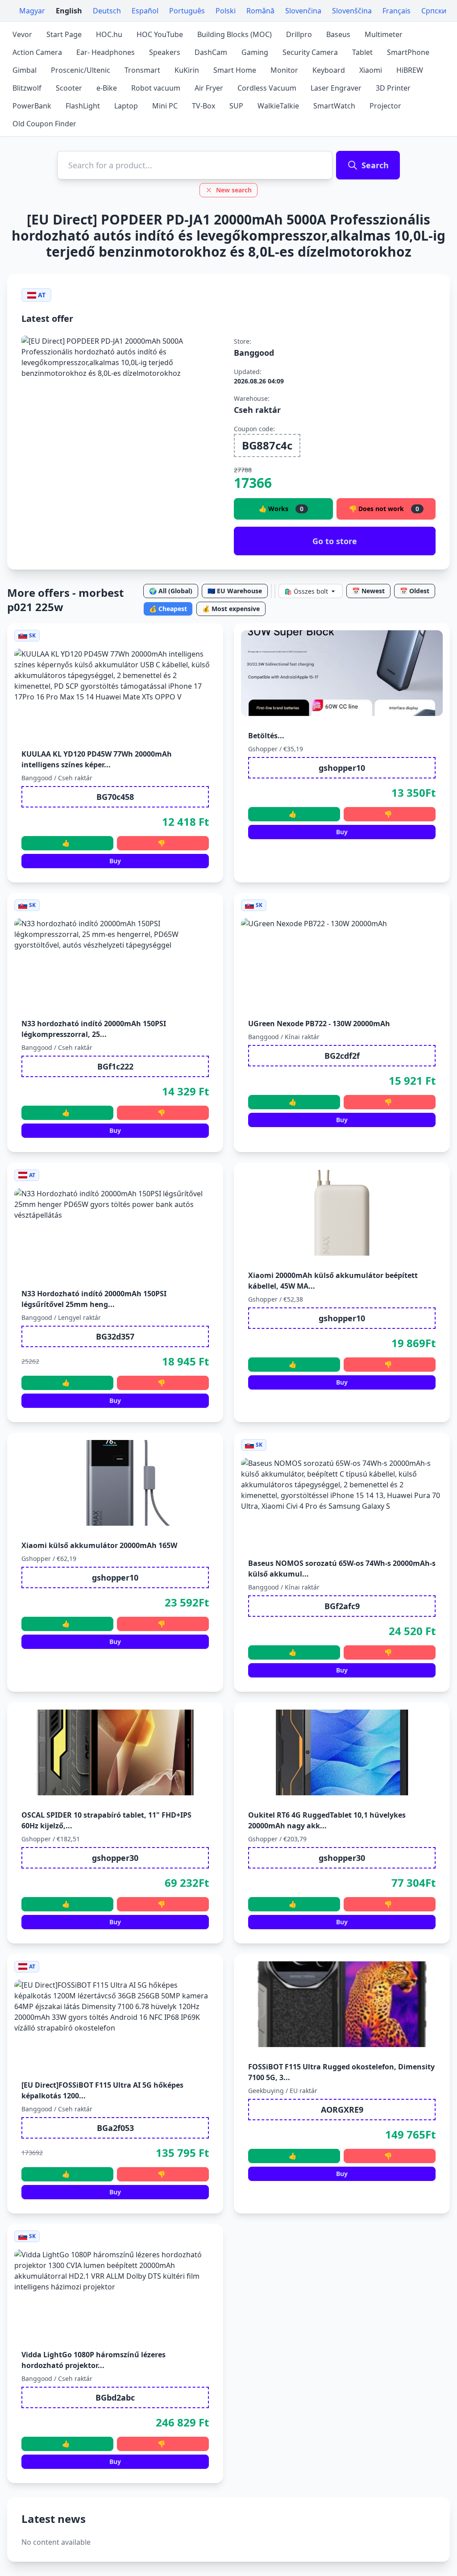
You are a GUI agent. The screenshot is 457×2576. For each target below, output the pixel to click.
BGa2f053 (115, 2128)
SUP (236, 106)
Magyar (32, 11)
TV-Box (204, 106)
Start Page (64, 34)
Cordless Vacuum (267, 88)
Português (187, 11)
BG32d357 (115, 1336)
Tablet (362, 52)
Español (145, 11)
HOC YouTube (160, 34)
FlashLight (83, 106)
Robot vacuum (156, 88)
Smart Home (235, 70)
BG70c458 (115, 797)
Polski (226, 11)
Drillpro (299, 34)
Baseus (338, 34)
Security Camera (310, 52)
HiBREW (410, 70)
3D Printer (393, 88)
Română (260, 11)
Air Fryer (209, 88)
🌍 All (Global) (171, 591)
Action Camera (37, 52)
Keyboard (329, 70)
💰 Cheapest (168, 609)
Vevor (22, 34)
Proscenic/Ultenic (81, 70)
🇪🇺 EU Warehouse (235, 591)
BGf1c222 (115, 1066)
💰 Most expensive (231, 609)
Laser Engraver (336, 88)
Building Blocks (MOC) (235, 34)
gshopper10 (342, 768)
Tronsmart (142, 70)
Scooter (69, 88)
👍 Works (281, 509)
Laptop (126, 106)
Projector (385, 106)
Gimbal (25, 70)
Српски (434, 11)
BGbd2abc (115, 2397)
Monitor (284, 70)
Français (397, 11)
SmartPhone (408, 52)
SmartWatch (334, 106)
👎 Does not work (384, 509)
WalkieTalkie (278, 106)
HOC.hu (109, 34)
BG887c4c (267, 445)
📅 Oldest (415, 591)
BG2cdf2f (342, 1056)
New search (234, 190)
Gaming (255, 52)
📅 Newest (368, 591)
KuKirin (187, 70)
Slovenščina (352, 11)
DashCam (211, 52)
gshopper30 (115, 1858)
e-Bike (107, 88)
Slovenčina (303, 11)
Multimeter (384, 34)
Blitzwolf (27, 88)
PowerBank (32, 106)
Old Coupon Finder (44, 124)
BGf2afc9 (342, 1606)
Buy (115, 861)
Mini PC (165, 106)
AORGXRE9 (342, 2110)
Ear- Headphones (106, 52)
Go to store (335, 541)
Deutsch (107, 11)
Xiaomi (371, 70)
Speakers (165, 52)
